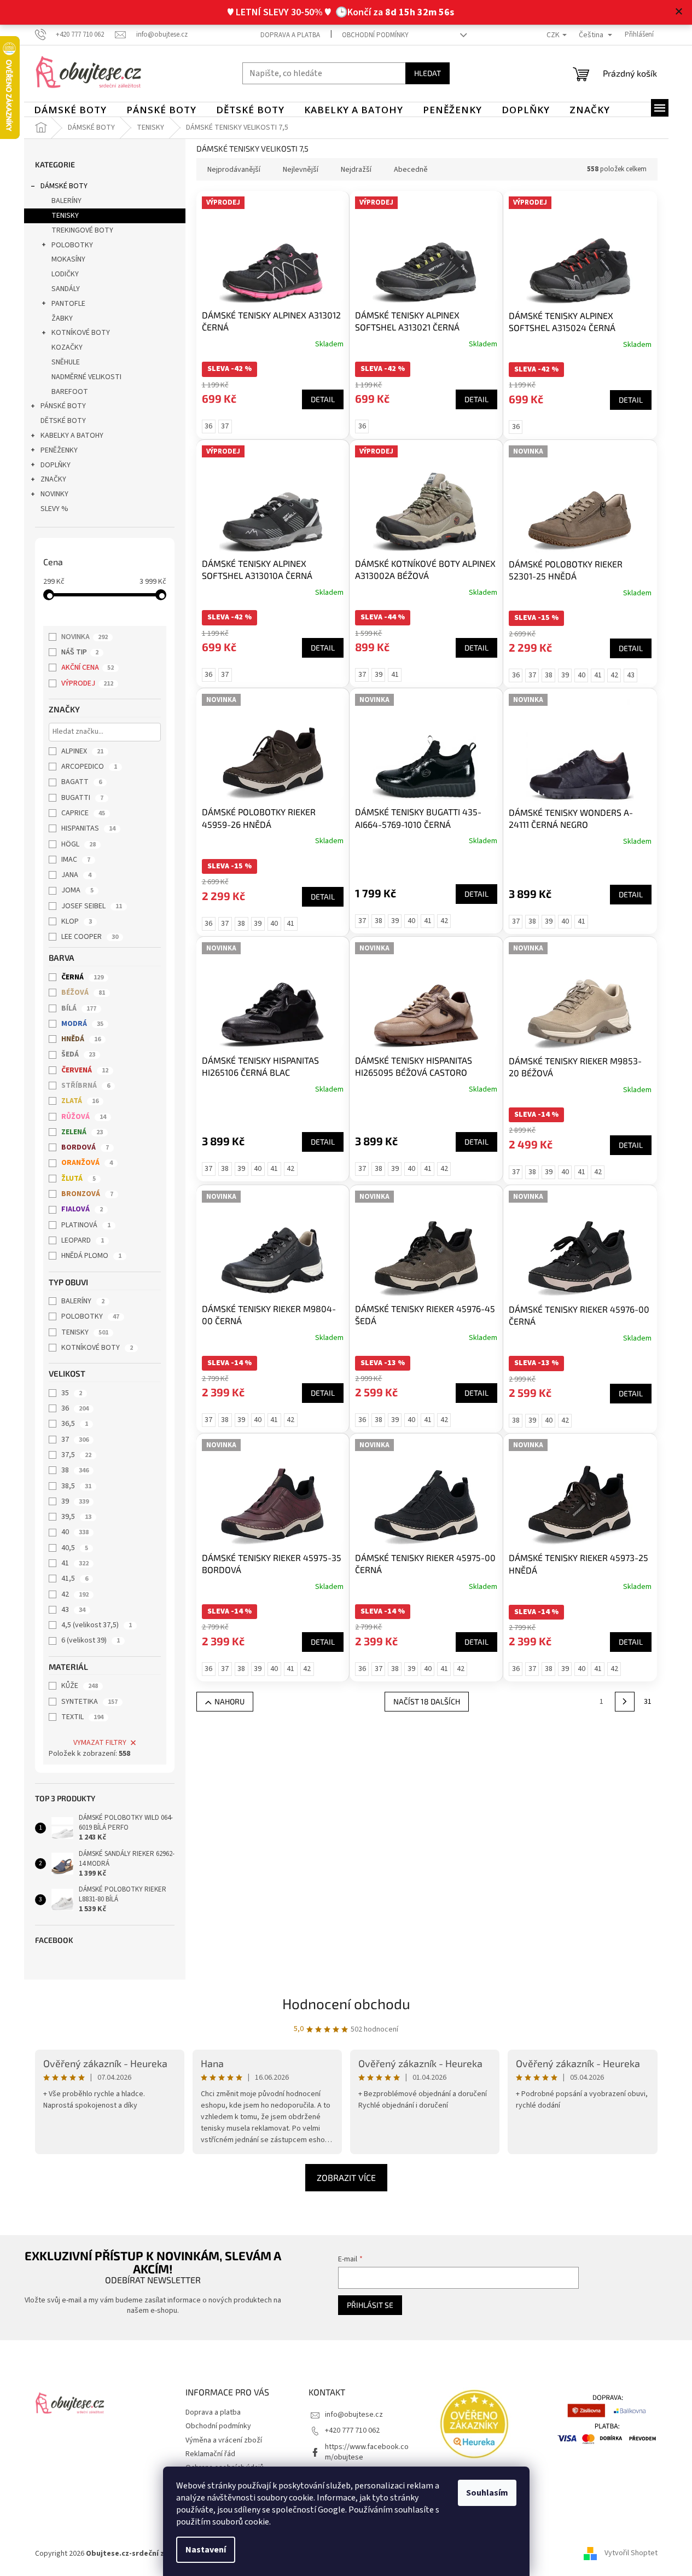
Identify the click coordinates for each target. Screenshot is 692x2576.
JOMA (77, 890)
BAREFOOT (70, 392)
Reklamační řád (210, 2454)
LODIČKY (65, 274)
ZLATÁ (80, 1101)
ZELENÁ (82, 1132)
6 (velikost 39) (91, 1640)
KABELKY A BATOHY (72, 436)
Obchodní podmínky (375, 35)
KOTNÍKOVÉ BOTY (81, 333)
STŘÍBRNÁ (86, 1086)
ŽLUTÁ (78, 1179)
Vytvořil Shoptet (631, 2554)
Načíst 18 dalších (427, 1701)
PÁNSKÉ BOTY (63, 406)
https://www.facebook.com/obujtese (367, 2452)
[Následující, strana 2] (625, 1702)
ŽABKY (62, 318)
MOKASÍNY (68, 259)
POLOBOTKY (72, 245)
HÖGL (78, 844)
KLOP (77, 921)
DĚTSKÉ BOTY (63, 421)
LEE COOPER (90, 937)
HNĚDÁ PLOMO (91, 1256)
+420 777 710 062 (352, 2430)
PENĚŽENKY (59, 450)
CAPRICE (83, 813)
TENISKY (65, 216)
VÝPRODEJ (87, 683)
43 (73, 1610)
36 (75, 1408)
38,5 (76, 1486)
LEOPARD (83, 1240)
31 (648, 1702)
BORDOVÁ (85, 1147)
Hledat (428, 73)
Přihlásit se (370, 2305)
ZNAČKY (53, 479)
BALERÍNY (66, 201)
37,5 (76, 1455)
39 (75, 1501)
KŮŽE (80, 1686)
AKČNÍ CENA (88, 668)
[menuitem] (70, 110)
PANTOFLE (68, 304)
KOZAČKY (67, 347)
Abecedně (411, 170)
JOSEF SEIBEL (92, 906)
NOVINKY (54, 494)
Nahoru (229, 1701)
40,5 (75, 1548)
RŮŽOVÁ (84, 1117)
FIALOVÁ (82, 1209)
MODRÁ (82, 1024)
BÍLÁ (79, 1008)
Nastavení (206, 2550)
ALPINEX (82, 751)
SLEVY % (54, 509)
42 (75, 1594)
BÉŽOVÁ (83, 993)
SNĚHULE (66, 362)
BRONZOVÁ (87, 1194)
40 (75, 1532)
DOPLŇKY (56, 465)
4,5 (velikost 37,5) (97, 1625)
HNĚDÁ (81, 1039)
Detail (323, 399)
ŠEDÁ (78, 1054)
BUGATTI (82, 798)
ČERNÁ (82, 977)
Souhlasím (487, 2493)
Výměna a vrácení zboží (224, 2440)
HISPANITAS (88, 828)
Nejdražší (356, 170)
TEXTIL (82, 1717)
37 (75, 1440)
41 (75, 1563)
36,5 (75, 1424)
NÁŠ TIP (80, 652)
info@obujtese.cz (354, 2415)
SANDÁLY (66, 289)
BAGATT (82, 782)
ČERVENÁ (85, 1070)
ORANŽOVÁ (87, 1163)
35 (72, 1393)
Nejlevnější (301, 170)
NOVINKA (85, 637)
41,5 (75, 1579)
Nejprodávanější (234, 170)
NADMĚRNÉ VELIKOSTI (86, 377)
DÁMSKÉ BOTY (64, 186)
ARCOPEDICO (89, 767)
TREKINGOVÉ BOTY (82, 230)
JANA (76, 875)
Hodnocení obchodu (346, 2003)
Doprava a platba (290, 35)
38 (75, 1470)
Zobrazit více (346, 2177)
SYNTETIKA (89, 1702)
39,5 (76, 1517)
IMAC (76, 860)
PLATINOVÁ (86, 1225)
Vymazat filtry (100, 1743)
